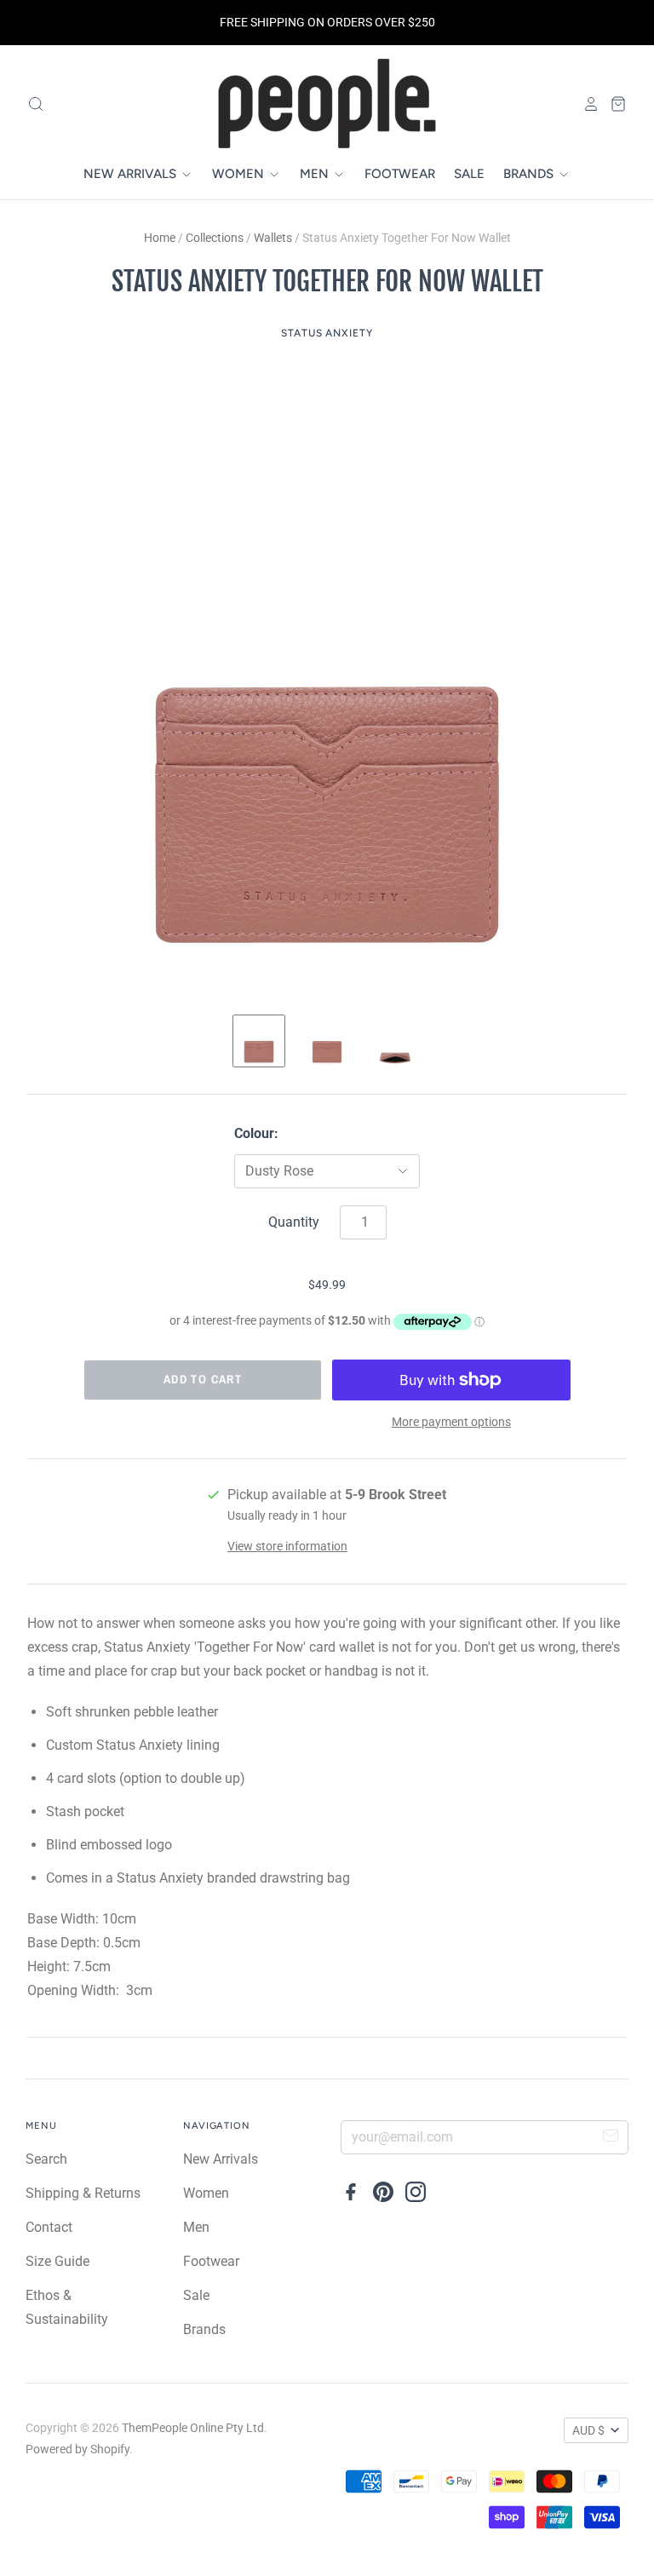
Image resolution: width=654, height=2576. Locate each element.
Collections (215, 238)
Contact (49, 2227)
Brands (530, 174)
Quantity (294, 1222)
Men (316, 174)
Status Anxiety (327, 333)
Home (160, 238)
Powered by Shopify (77, 2449)
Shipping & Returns (83, 2193)
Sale (469, 174)
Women (240, 174)
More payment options (451, 1422)
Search (46, 2159)
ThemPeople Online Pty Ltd (193, 2428)
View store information (287, 1546)
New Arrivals (132, 174)
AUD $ (588, 2430)
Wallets (273, 238)
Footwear (400, 174)
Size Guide (57, 2261)
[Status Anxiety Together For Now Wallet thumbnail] (259, 1041)
